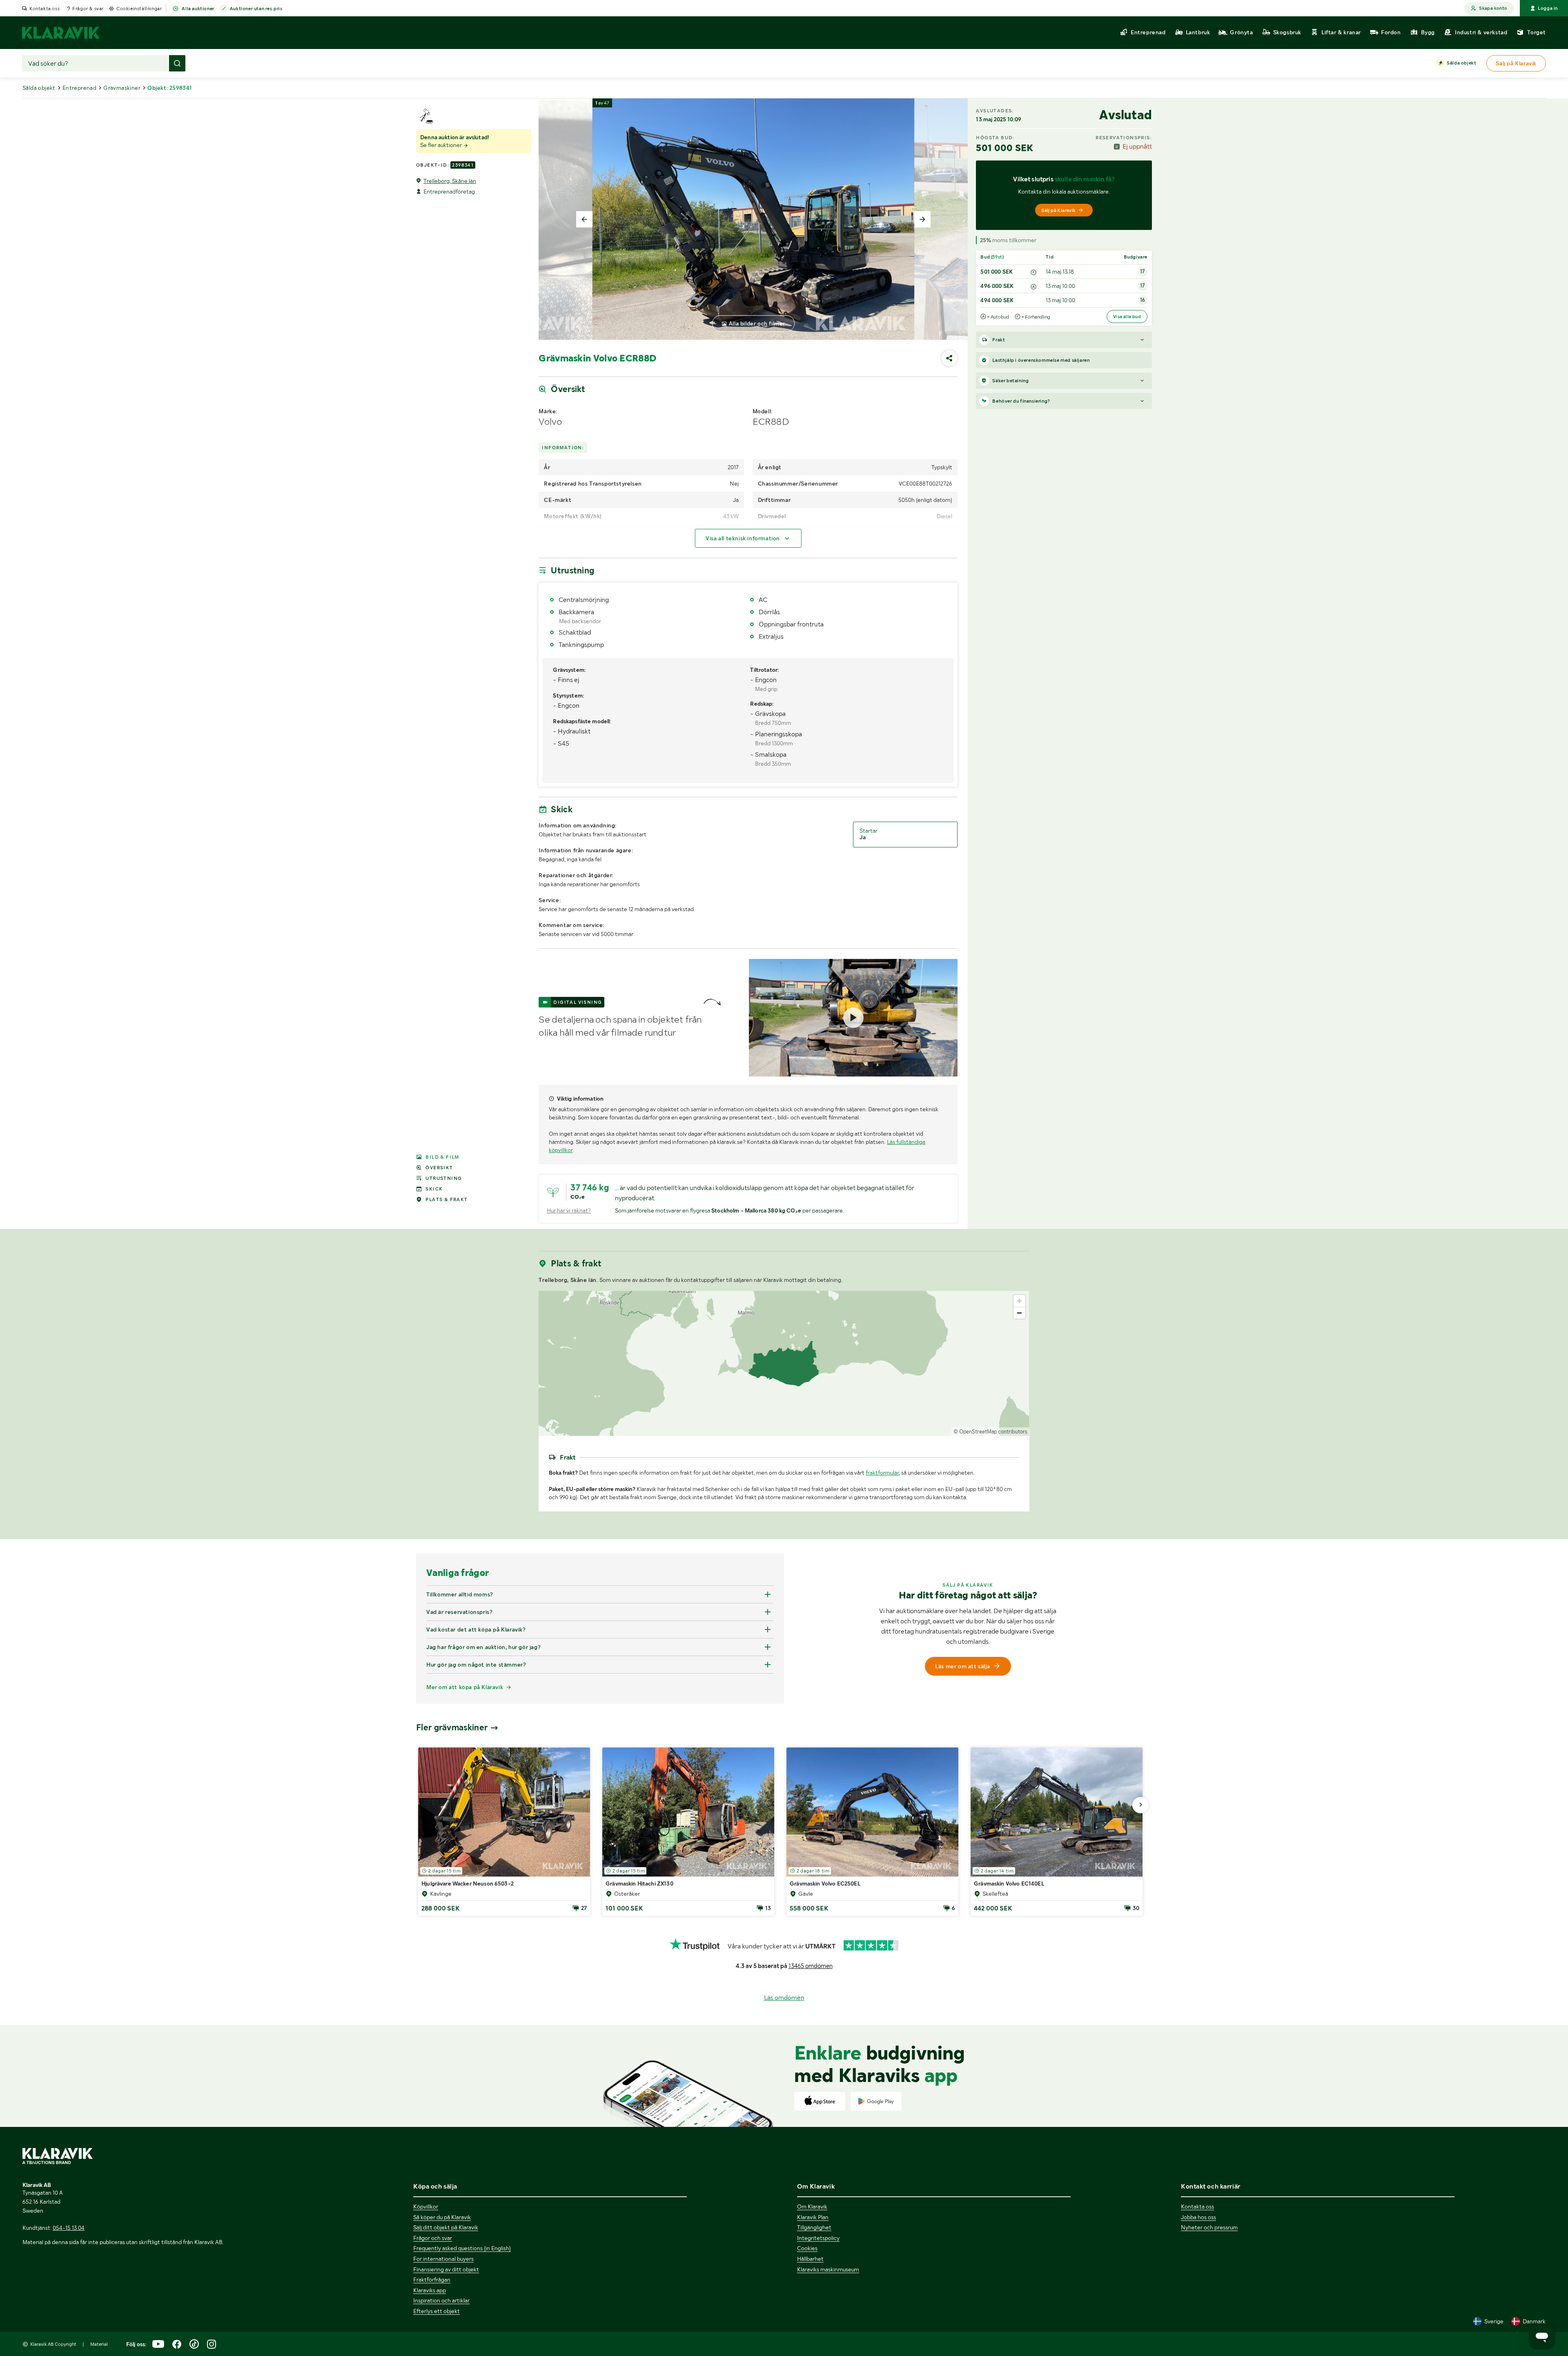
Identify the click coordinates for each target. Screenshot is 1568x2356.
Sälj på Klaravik (1058, 210)
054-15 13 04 (69, 2228)
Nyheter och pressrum (1209, 2227)
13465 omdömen (811, 1966)
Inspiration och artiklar (441, 2300)
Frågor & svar (88, 9)
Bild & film (442, 1157)
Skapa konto (1493, 8)
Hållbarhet (810, 2259)
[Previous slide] (584, 219)
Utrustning (444, 1178)
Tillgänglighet (814, 2227)
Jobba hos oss (1198, 2217)
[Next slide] (922, 219)
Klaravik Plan (813, 2217)
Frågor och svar (433, 2238)
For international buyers (443, 2259)
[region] (784, 1363)
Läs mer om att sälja (962, 1666)
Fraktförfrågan (432, 2280)
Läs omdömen (784, 1998)
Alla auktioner (198, 9)
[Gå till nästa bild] (1140, 1805)
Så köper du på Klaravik (442, 2217)
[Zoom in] (1019, 1301)
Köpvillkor (426, 2207)
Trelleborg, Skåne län (450, 181)
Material (99, 2344)
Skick (434, 1189)
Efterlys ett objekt (437, 2311)
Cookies (807, 2248)
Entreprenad (79, 88)
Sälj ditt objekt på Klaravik (446, 2227)
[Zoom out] (1019, 1313)
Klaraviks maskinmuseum (828, 2269)
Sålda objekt (1461, 63)
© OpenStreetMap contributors (990, 1432)
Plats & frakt (447, 1199)
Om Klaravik (812, 2207)
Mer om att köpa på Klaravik (465, 1687)
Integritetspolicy (818, 2238)
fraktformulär (882, 1473)
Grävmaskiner (122, 88)
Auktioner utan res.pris (256, 9)
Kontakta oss (45, 9)
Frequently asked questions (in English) (462, 2248)
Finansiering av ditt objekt (446, 2269)
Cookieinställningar (139, 9)
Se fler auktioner (442, 145)
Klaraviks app (430, 2290)
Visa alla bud (1127, 317)
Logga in (1548, 8)
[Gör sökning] (177, 63)
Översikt (439, 1168)
